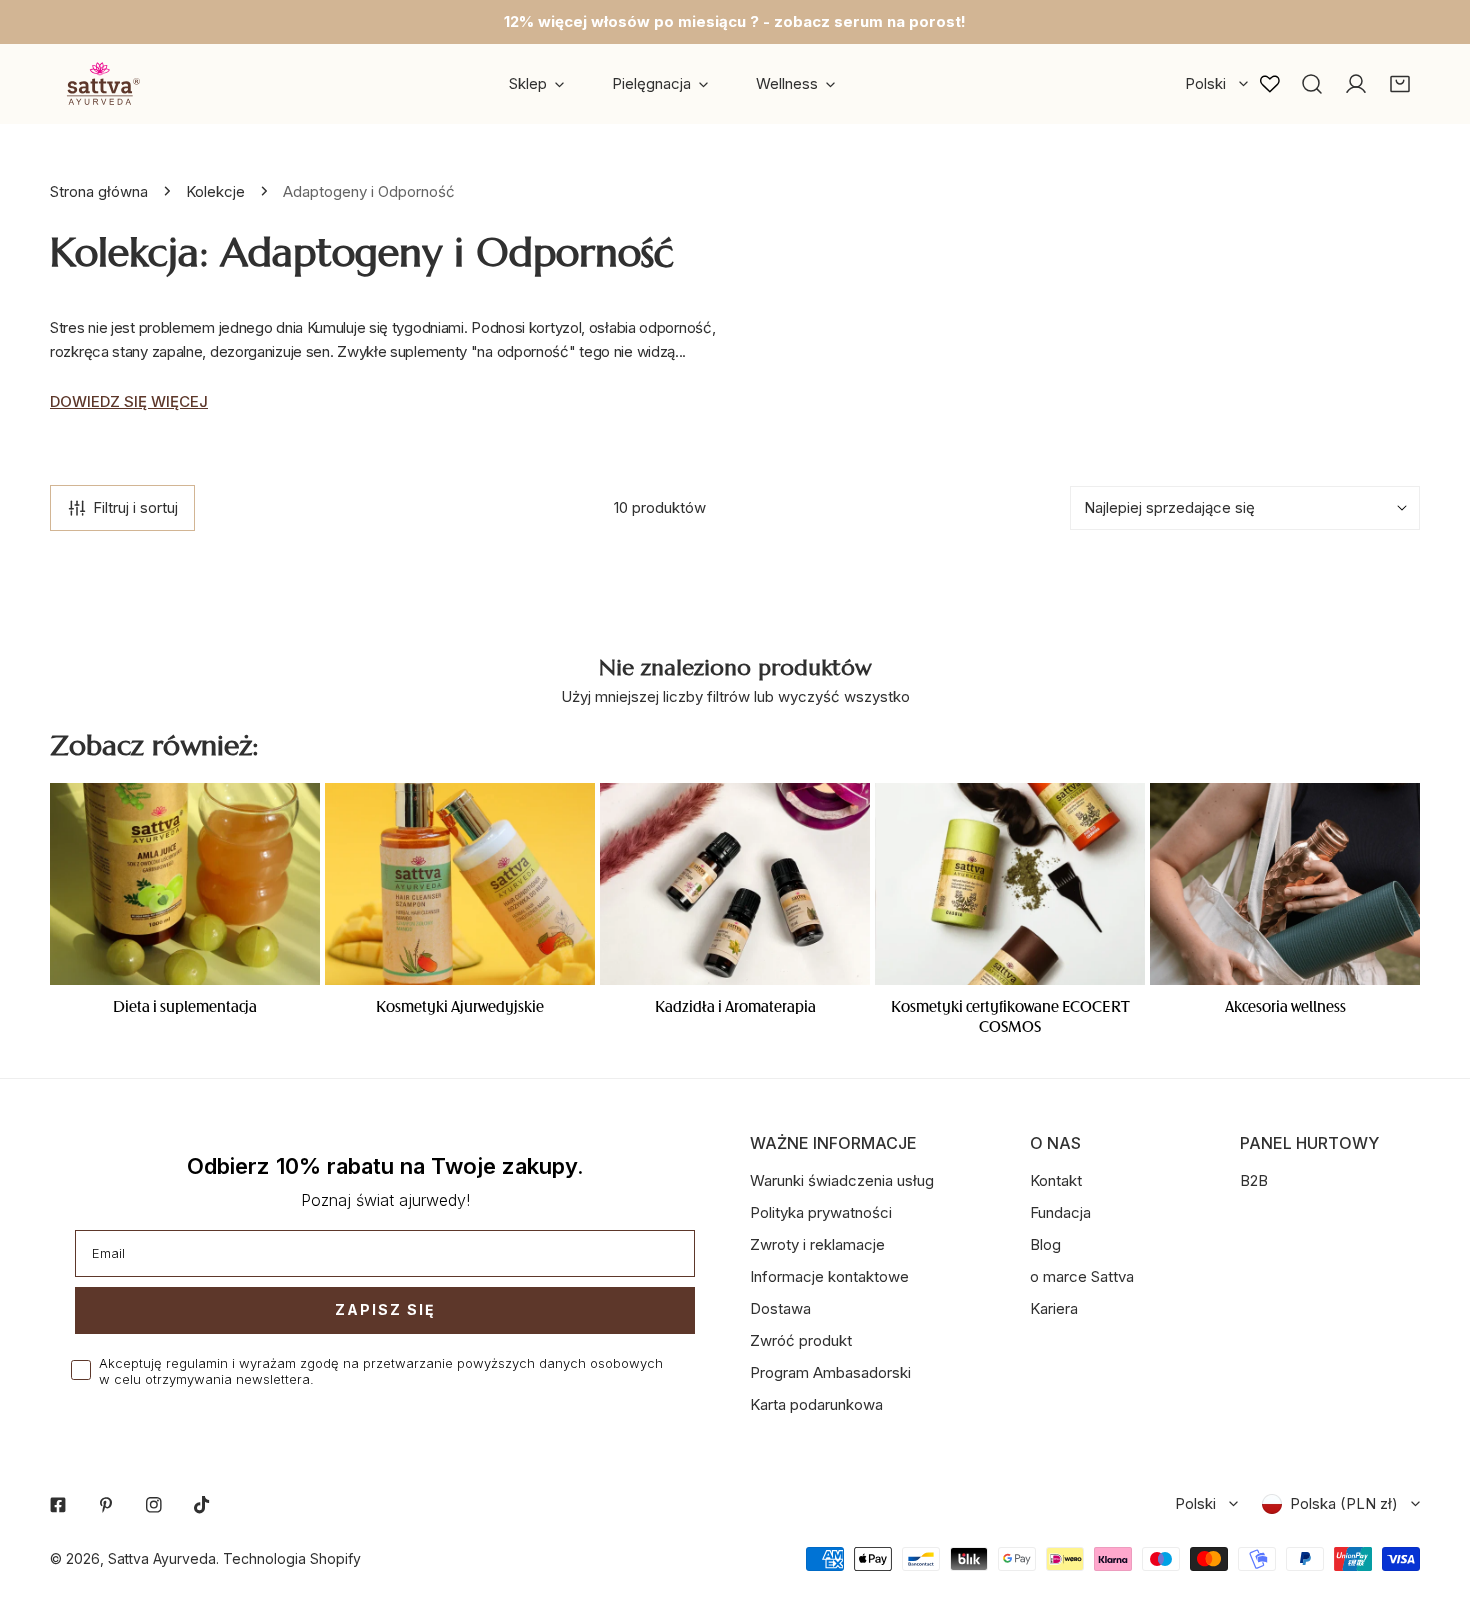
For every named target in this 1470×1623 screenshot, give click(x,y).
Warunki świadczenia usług (842, 1180)
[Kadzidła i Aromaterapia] (735, 884)
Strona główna (99, 191)
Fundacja (1060, 1212)
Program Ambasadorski (830, 1372)
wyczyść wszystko (844, 696)
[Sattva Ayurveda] (100, 83)
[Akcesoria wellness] (1285, 884)
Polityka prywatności (821, 1212)
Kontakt (1056, 1180)
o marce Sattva (1082, 1276)
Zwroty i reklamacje (817, 1244)
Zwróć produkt (801, 1340)
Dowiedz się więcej (129, 401)
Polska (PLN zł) (1344, 1503)
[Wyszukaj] (1312, 84)
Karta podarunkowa (816, 1404)
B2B (1254, 1180)
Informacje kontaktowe (829, 1276)
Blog (1045, 1244)
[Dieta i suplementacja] (185, 884)
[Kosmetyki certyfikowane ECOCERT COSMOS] (1010, 884)
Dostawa (780, 1308)
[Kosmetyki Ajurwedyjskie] (460, 884)
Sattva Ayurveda (162, 1558)
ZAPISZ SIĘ (385, 1309)
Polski (1205, 83)
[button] (1400, 84)
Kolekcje (215, 191)
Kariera (1054, 1308)
